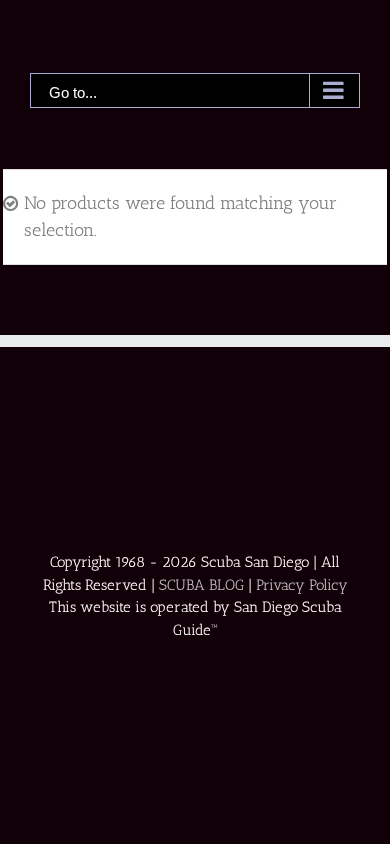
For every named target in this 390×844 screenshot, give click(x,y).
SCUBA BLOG (201, 585)
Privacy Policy (302, 585)
